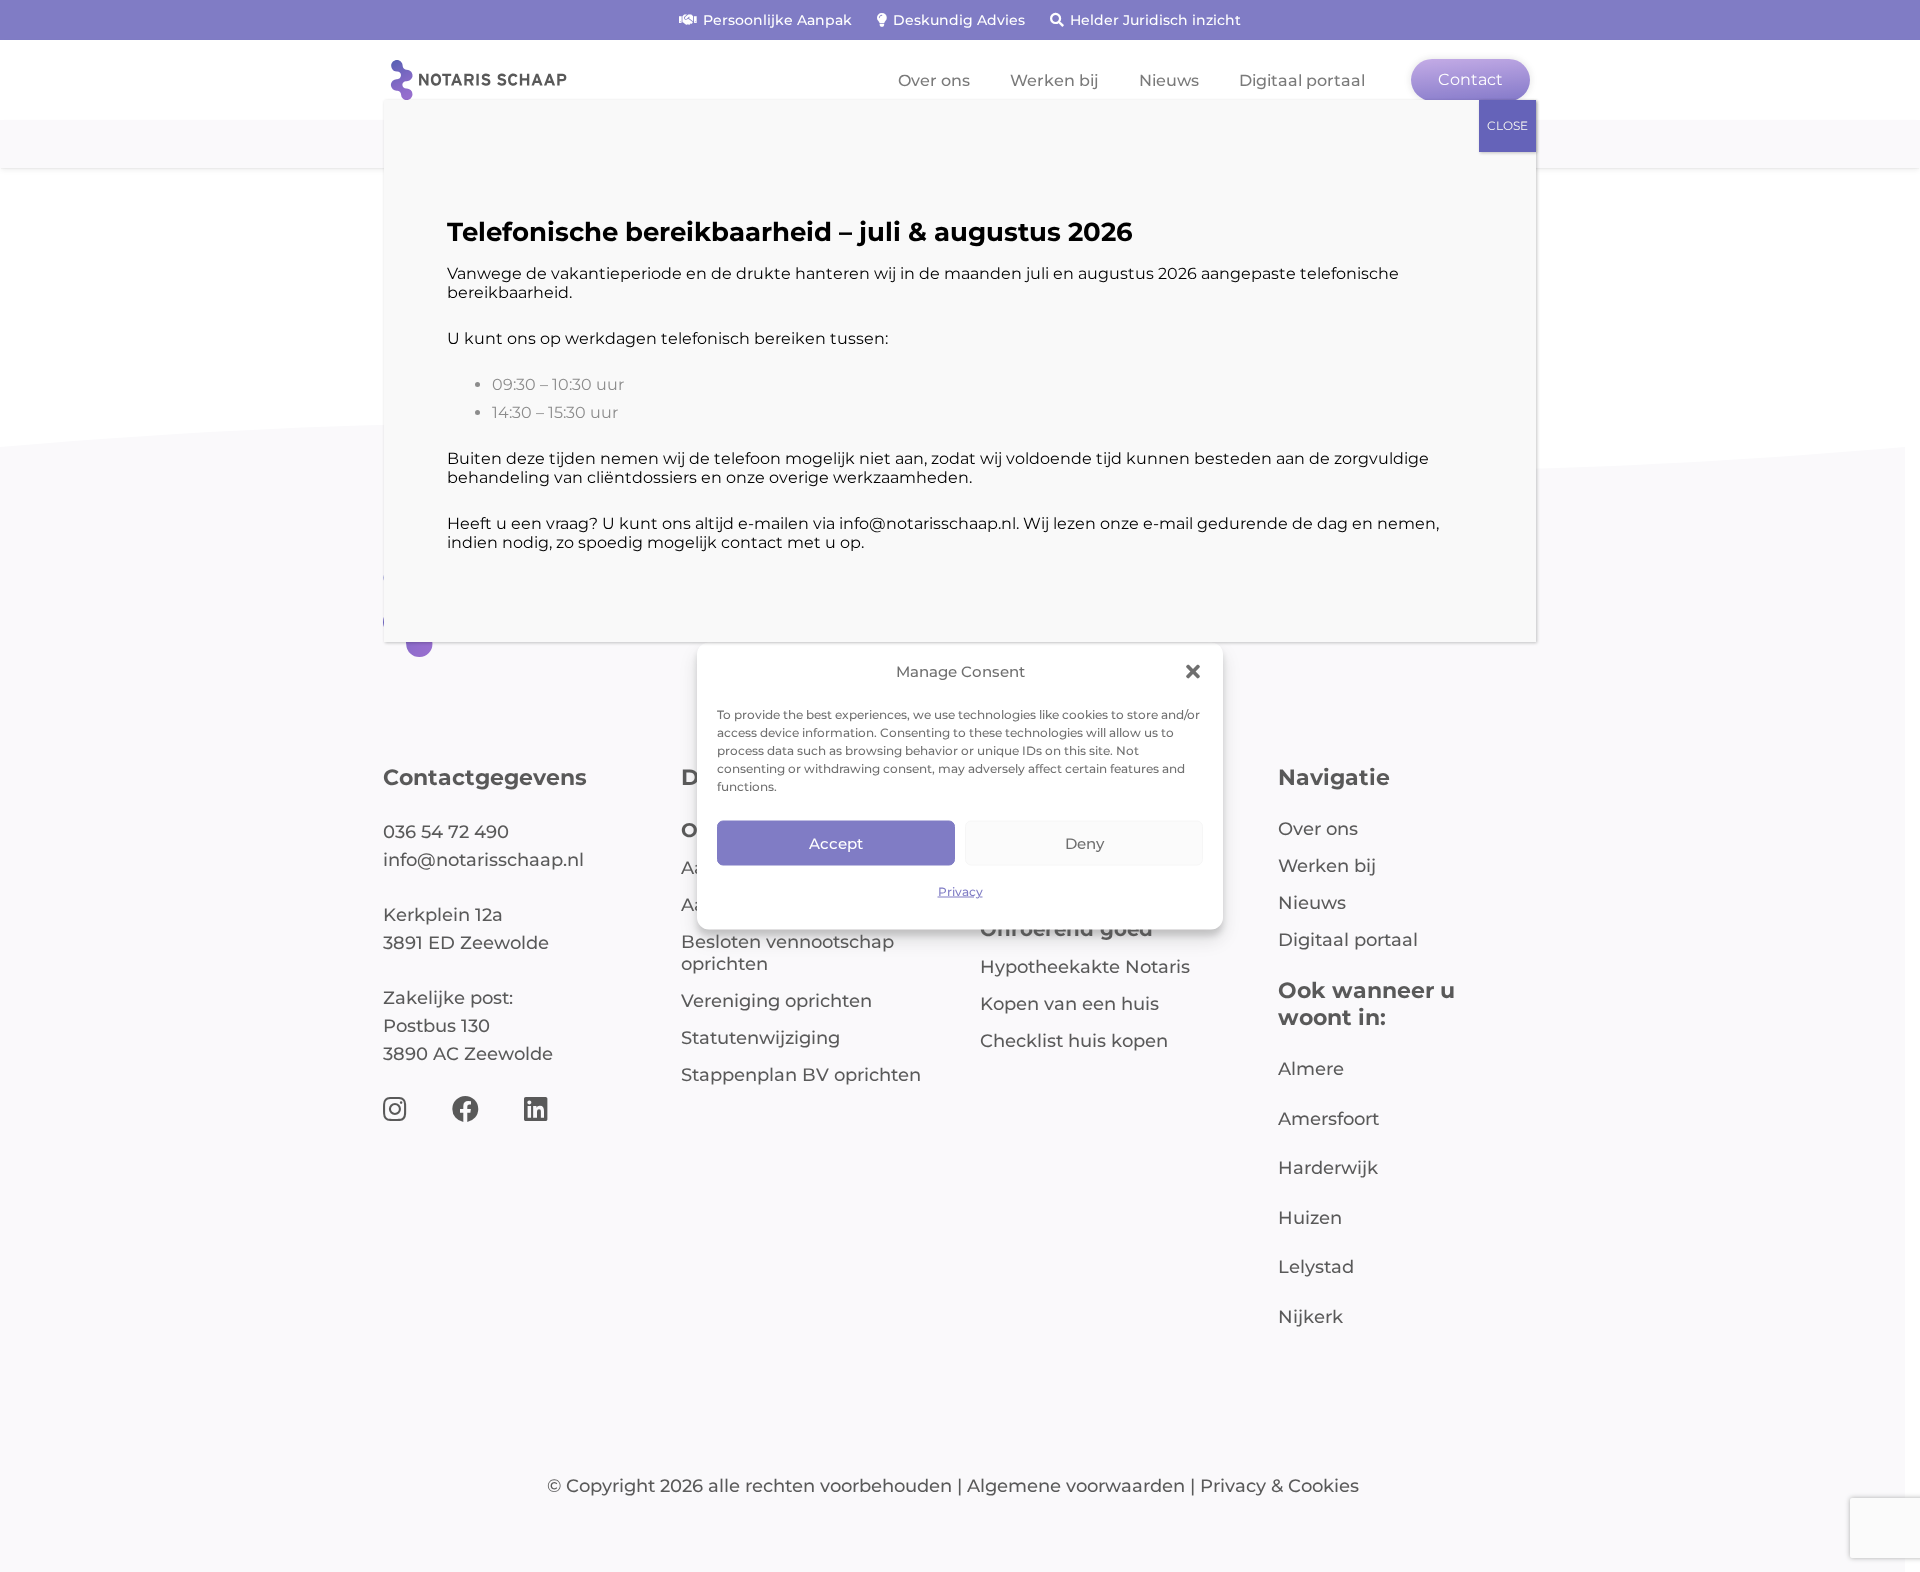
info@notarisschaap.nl (927, 523)
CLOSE (1507, 125)
